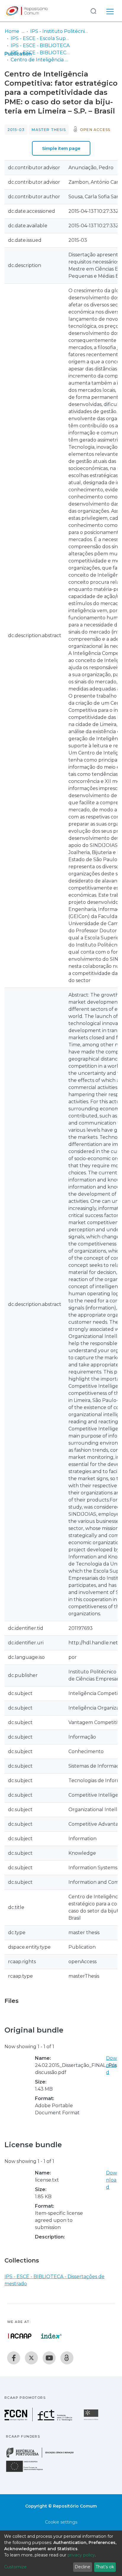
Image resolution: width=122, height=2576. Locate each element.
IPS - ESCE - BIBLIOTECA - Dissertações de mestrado (40, 53)
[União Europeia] (28, 2472)
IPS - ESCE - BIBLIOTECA (40, 45)
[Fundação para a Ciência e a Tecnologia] (39, 2420)
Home (12, 31)
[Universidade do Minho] (92, 2420)
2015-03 (16, 130)
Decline (82, 2567)
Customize (15, 2567)
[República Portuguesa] (43, 2457)
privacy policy (81, 2555)
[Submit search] (93, 11)
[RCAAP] (67, 2358)
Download (111, 2065)
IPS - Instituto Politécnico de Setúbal (60, 31)
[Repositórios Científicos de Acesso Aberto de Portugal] (20, 2336)
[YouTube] (49, 2358)
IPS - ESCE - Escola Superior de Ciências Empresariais (40, 38)
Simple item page (61, 148)
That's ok (105, 2567)
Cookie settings (61, 2522)
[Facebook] (14, 2358)
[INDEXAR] (51, 2336)
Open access (95, 130)
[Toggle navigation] (110, 11)
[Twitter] (31, 2358)
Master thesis (49, 130)
